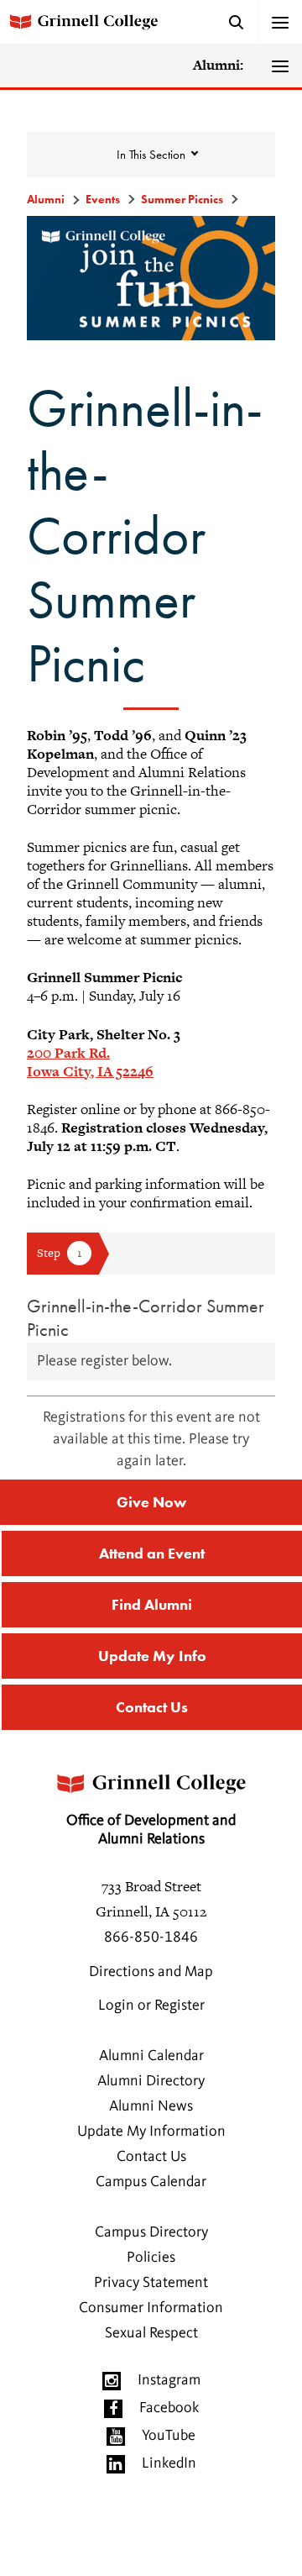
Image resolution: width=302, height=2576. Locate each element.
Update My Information (151, 2132)
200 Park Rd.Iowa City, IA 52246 (90, 1062)
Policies (151, 2258)
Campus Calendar (151, 2182)
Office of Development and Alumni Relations (151, 1830)
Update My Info (152, 1656)
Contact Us (152, 1707)
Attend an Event (152, 1553)
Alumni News (151, 2106)
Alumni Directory (151, 2081)
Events (103, 199)
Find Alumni (152, 1604)
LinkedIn (169, 2463)
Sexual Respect (151, 2333)
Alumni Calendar (151, 2056)
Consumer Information (151, 2308)
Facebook (169, 2408)
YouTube (169, 2436)
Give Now (151, 1502)
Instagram (169, 2380)
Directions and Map (151, 1972)
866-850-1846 (151, 1937)
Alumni (46, 199)
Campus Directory (151, 2232)
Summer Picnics (182, 199)
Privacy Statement (151, 2283)
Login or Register (151, 2006)
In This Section (151, 155)
